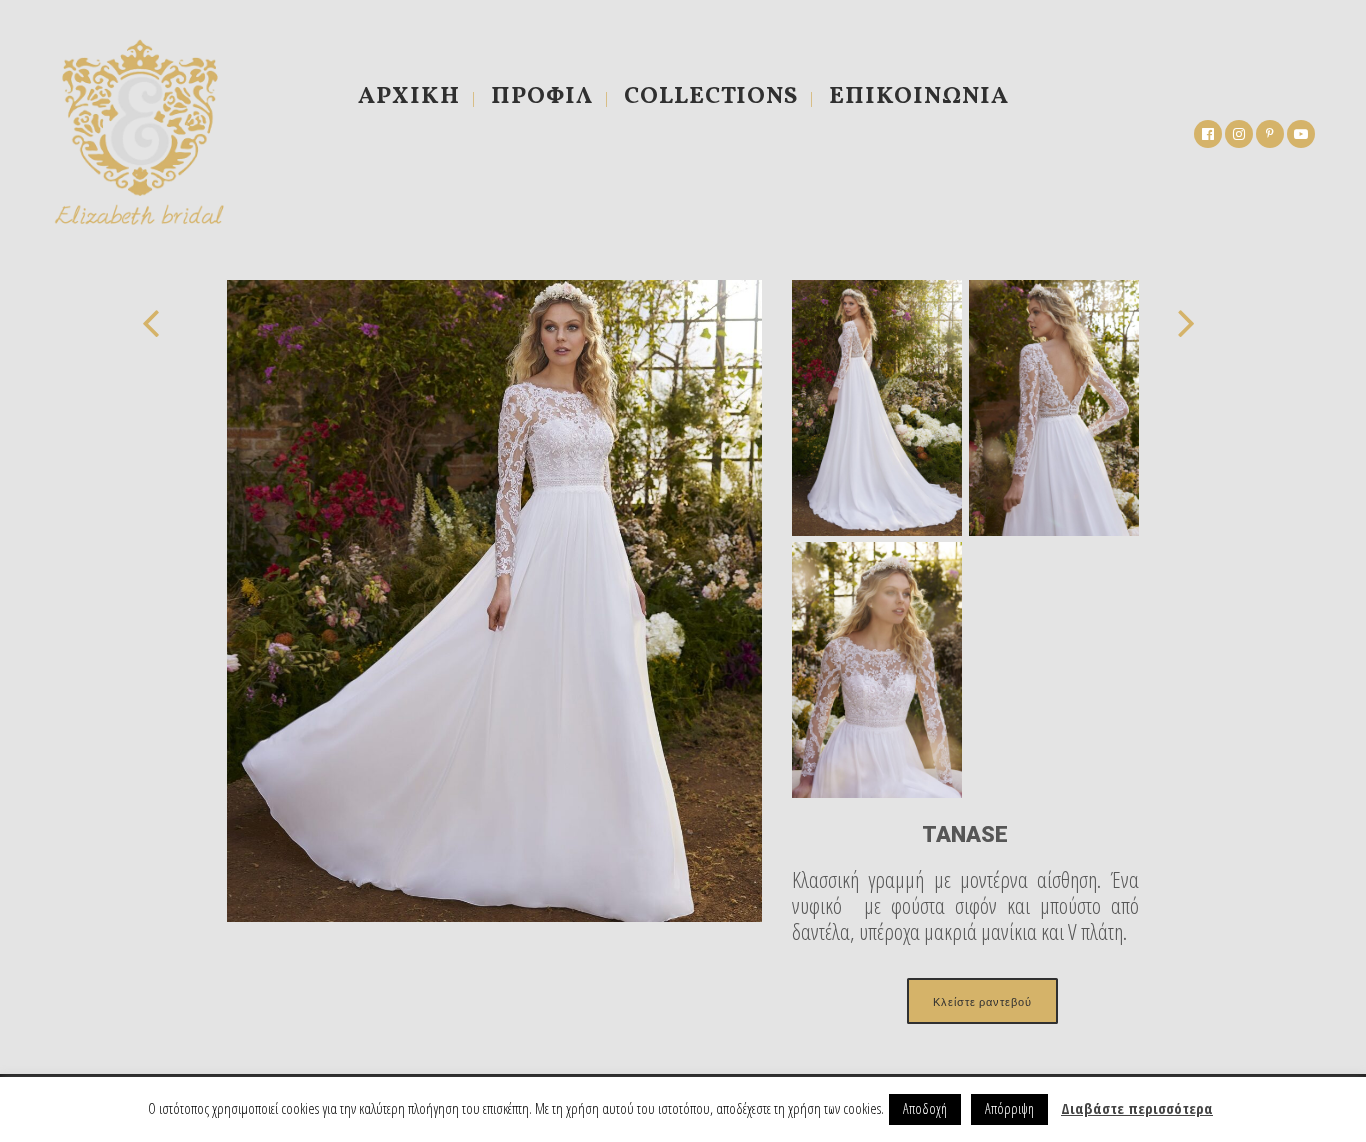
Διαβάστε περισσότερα (1137, 1108)
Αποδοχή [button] (925, 1108)
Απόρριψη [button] (1009, 1108)
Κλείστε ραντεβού (982, 1001)
